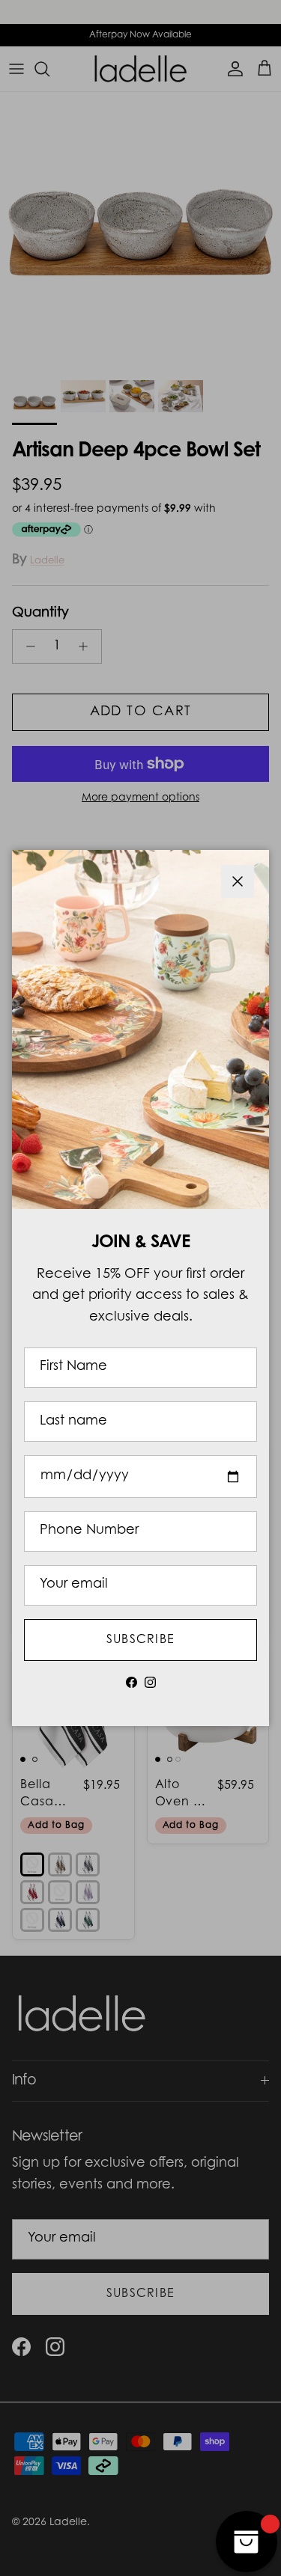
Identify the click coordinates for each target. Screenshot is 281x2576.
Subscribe (141, 1640)
